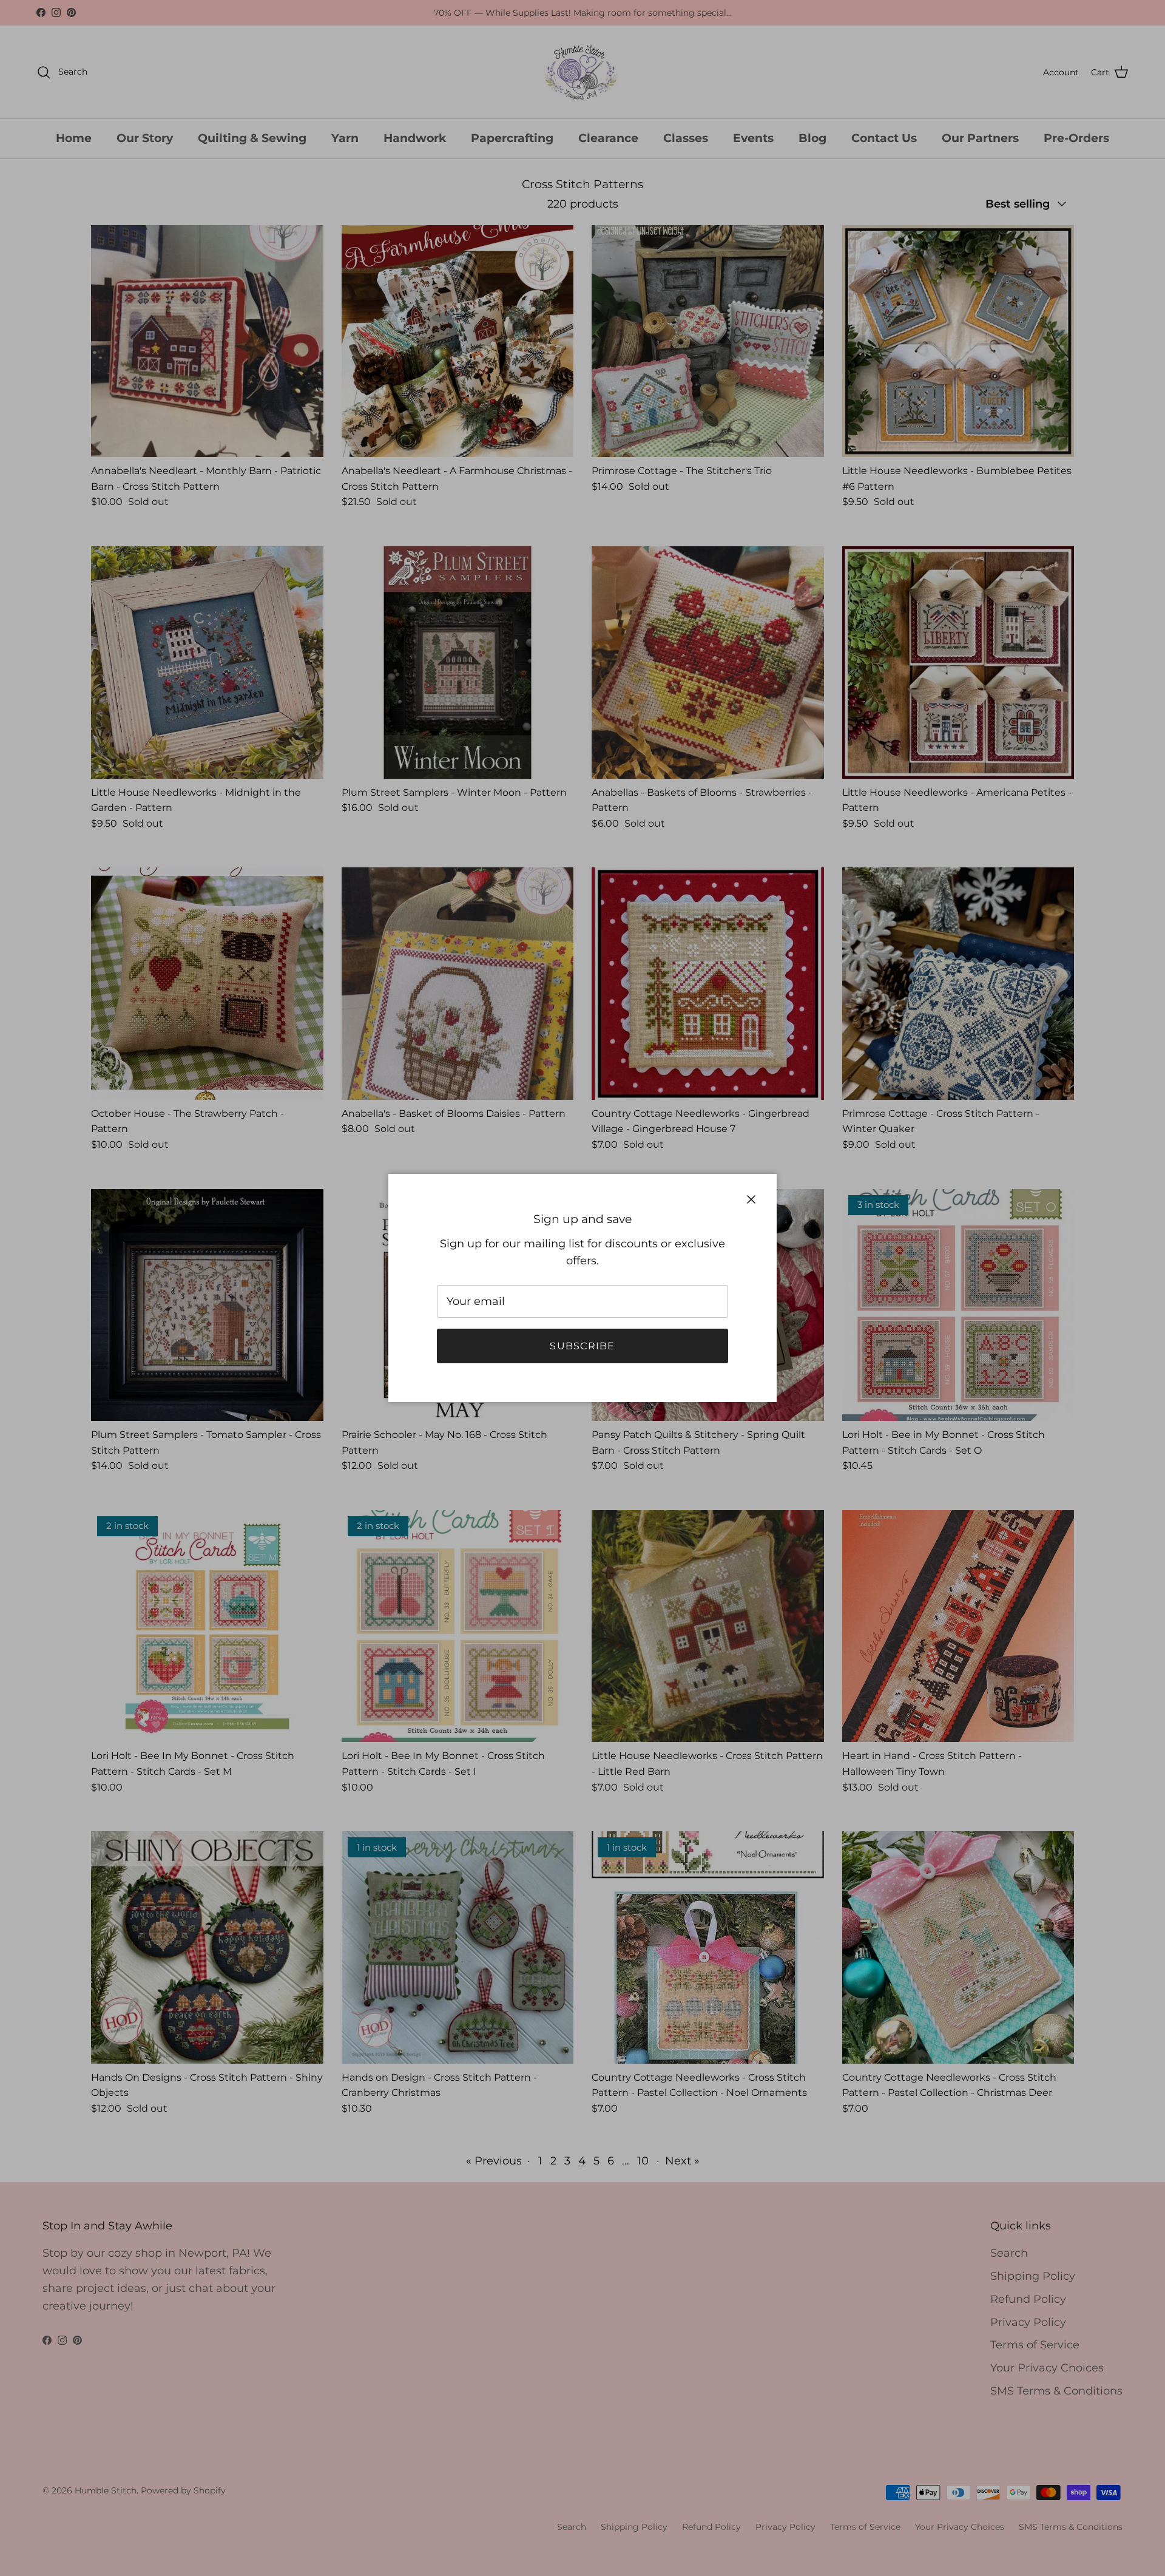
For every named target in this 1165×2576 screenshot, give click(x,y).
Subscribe (582, 1346)
